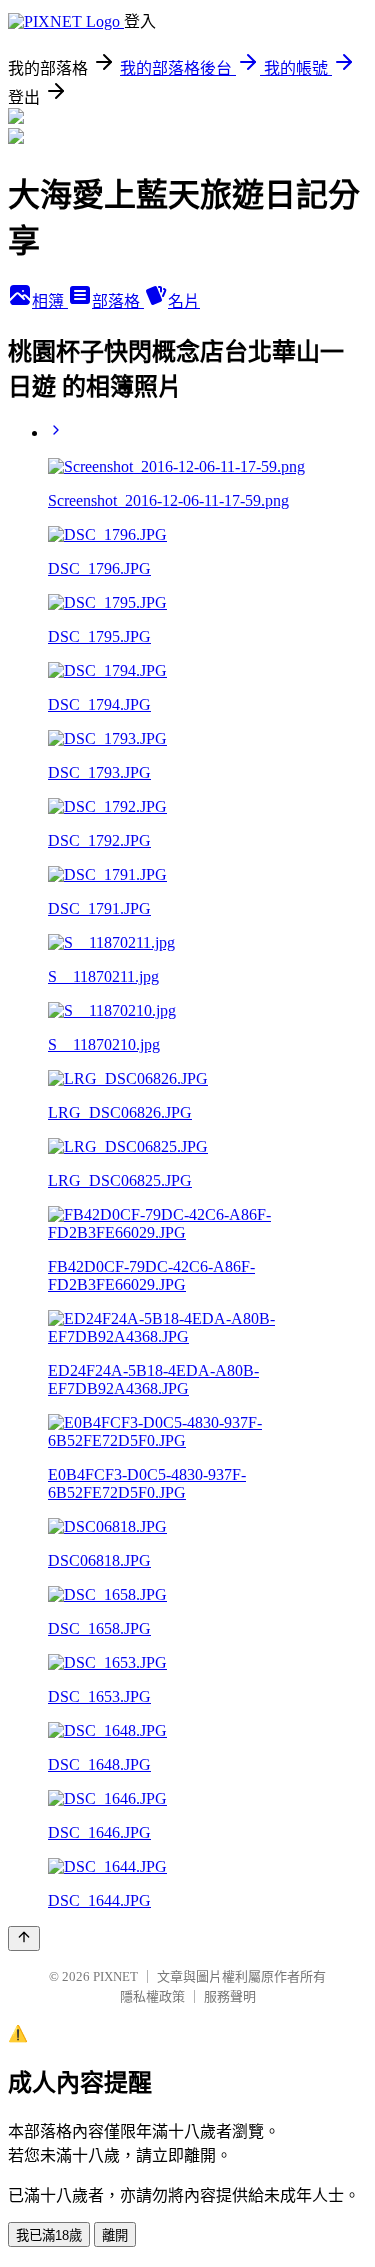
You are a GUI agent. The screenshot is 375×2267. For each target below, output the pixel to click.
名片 (184, 301)
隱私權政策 (152, 1996)
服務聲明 (230, 1996)
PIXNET (115, 1976)
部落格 (118, 301)
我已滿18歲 (49, 2235)
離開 (115, 2235)
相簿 (50, 301)
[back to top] (24, 1938)
